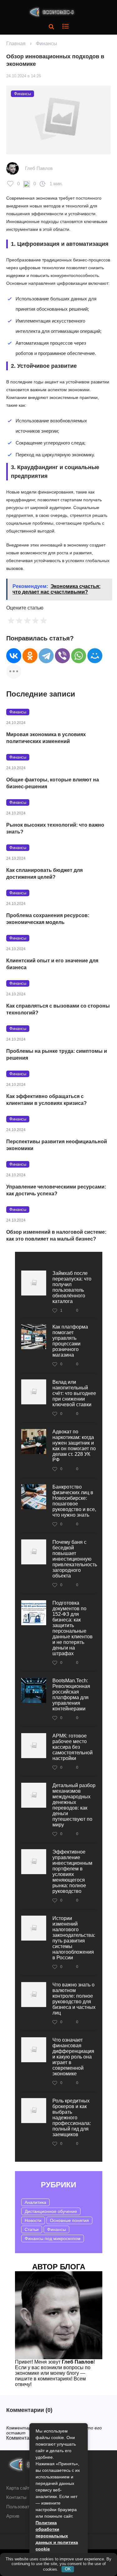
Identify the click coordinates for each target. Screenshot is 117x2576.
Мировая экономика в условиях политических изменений (46, 738)
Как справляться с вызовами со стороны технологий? (58, 1009)
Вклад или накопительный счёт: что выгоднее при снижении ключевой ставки (74, 1393)
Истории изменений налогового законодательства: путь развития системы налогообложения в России (74, 1938)
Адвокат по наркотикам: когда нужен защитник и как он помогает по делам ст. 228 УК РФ (74, 1446)
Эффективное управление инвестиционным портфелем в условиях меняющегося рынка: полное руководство (72, 1871)
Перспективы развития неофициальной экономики (57, 1145)
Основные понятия (69, 2220)
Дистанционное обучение (51, 2211)
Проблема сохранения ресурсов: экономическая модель (48, 919)
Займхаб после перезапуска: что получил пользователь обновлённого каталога (72, 1287)
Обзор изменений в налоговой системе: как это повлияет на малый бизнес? (56, 1235)
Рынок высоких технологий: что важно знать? (55, 828)
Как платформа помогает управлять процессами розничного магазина (70, 1341)
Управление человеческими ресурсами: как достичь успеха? (56, 1190)
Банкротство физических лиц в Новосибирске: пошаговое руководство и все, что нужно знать (74, 1501)
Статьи (32, 2229)
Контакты (16, 2497)
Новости (33, 2220)
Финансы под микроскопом (53, 2238)
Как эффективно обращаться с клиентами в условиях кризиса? (46, 1100)
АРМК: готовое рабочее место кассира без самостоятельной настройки (73, 1747)
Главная (16, 44)
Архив (13, 2516)
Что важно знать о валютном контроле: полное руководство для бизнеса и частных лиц (74, 1999)
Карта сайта (19, 2488)
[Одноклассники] (30, 656)
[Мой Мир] (95, 656)
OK (68, 2569)
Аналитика (35, 2202)
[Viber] (62, 656)
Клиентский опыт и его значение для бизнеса (52, 964)
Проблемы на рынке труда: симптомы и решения (57, 1055)
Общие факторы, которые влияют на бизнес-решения (53, 783)
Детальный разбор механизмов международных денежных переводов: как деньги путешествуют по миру (74, 1805)
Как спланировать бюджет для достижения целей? (44, 874)
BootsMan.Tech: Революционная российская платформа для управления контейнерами (71, 1695)
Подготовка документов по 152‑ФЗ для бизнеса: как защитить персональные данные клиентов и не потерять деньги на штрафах (73, 1628)
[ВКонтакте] (14, 656)
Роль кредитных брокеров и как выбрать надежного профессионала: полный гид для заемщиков (72, 2118)
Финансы (46, 44)
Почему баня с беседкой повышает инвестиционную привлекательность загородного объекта (75, 1559)
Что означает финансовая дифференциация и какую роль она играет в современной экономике (73, 2057)
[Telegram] (46, 656)
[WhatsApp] (79, 656)
